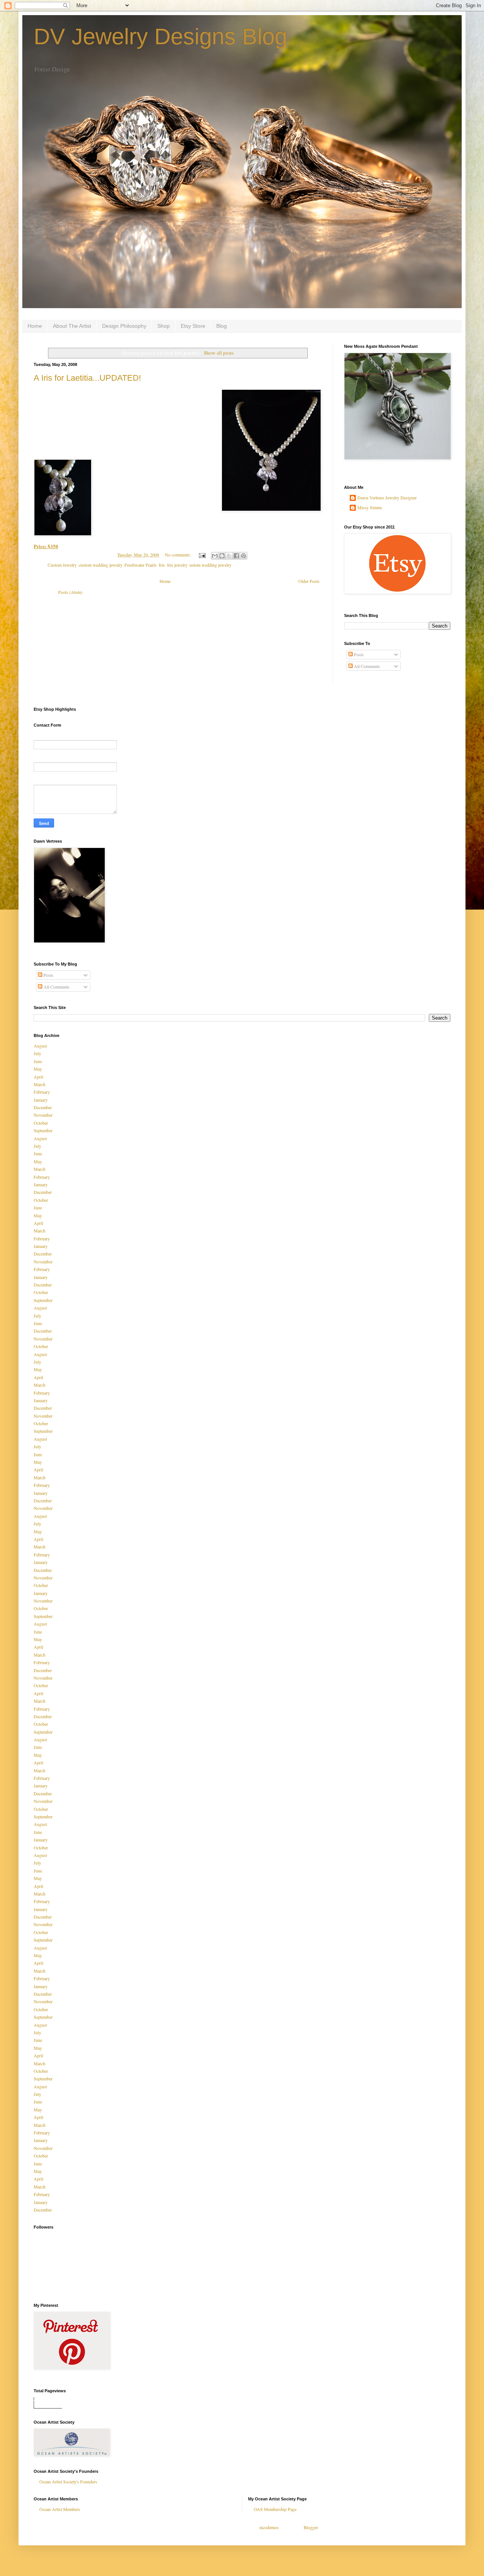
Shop (164, 326)
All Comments (366, 666)
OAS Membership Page (275, 2509)
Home (35, 326)
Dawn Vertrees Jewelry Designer (387, 498)
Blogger (311, 2527)
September (43, 1130)
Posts (358, 654)
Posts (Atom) (70, 592)
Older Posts (309, 581)
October (41, 1123)
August (40, 1046)
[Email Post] (202, 555)
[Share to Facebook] (236, 556)
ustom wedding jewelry (210, 565)
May (38, 1069)
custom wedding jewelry (100, 565)
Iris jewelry (177, 565)
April (38, 1077)
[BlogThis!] (222, 556)
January (41, 1100)
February (42, 1092)
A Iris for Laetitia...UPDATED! (87, 378)
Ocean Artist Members (60, 2509)
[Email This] (215, 556)
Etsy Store (193, 326)
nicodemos (269, 2527)
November (43, 1115)
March (40, 1084)
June (38, 1061)
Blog (222, 326)
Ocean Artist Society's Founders (68, 2481)
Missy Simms (370, 508)
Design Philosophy (124, 326)
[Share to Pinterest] (244, 556)
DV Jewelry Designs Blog (160, 36)
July (37, 1053)
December (43, 1107)
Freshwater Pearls (140, 565)
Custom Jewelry (62, 565)
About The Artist (72, 326)
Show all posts (219, 353)
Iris (162, 565)
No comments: (178, 555)
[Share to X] (229, 556)
